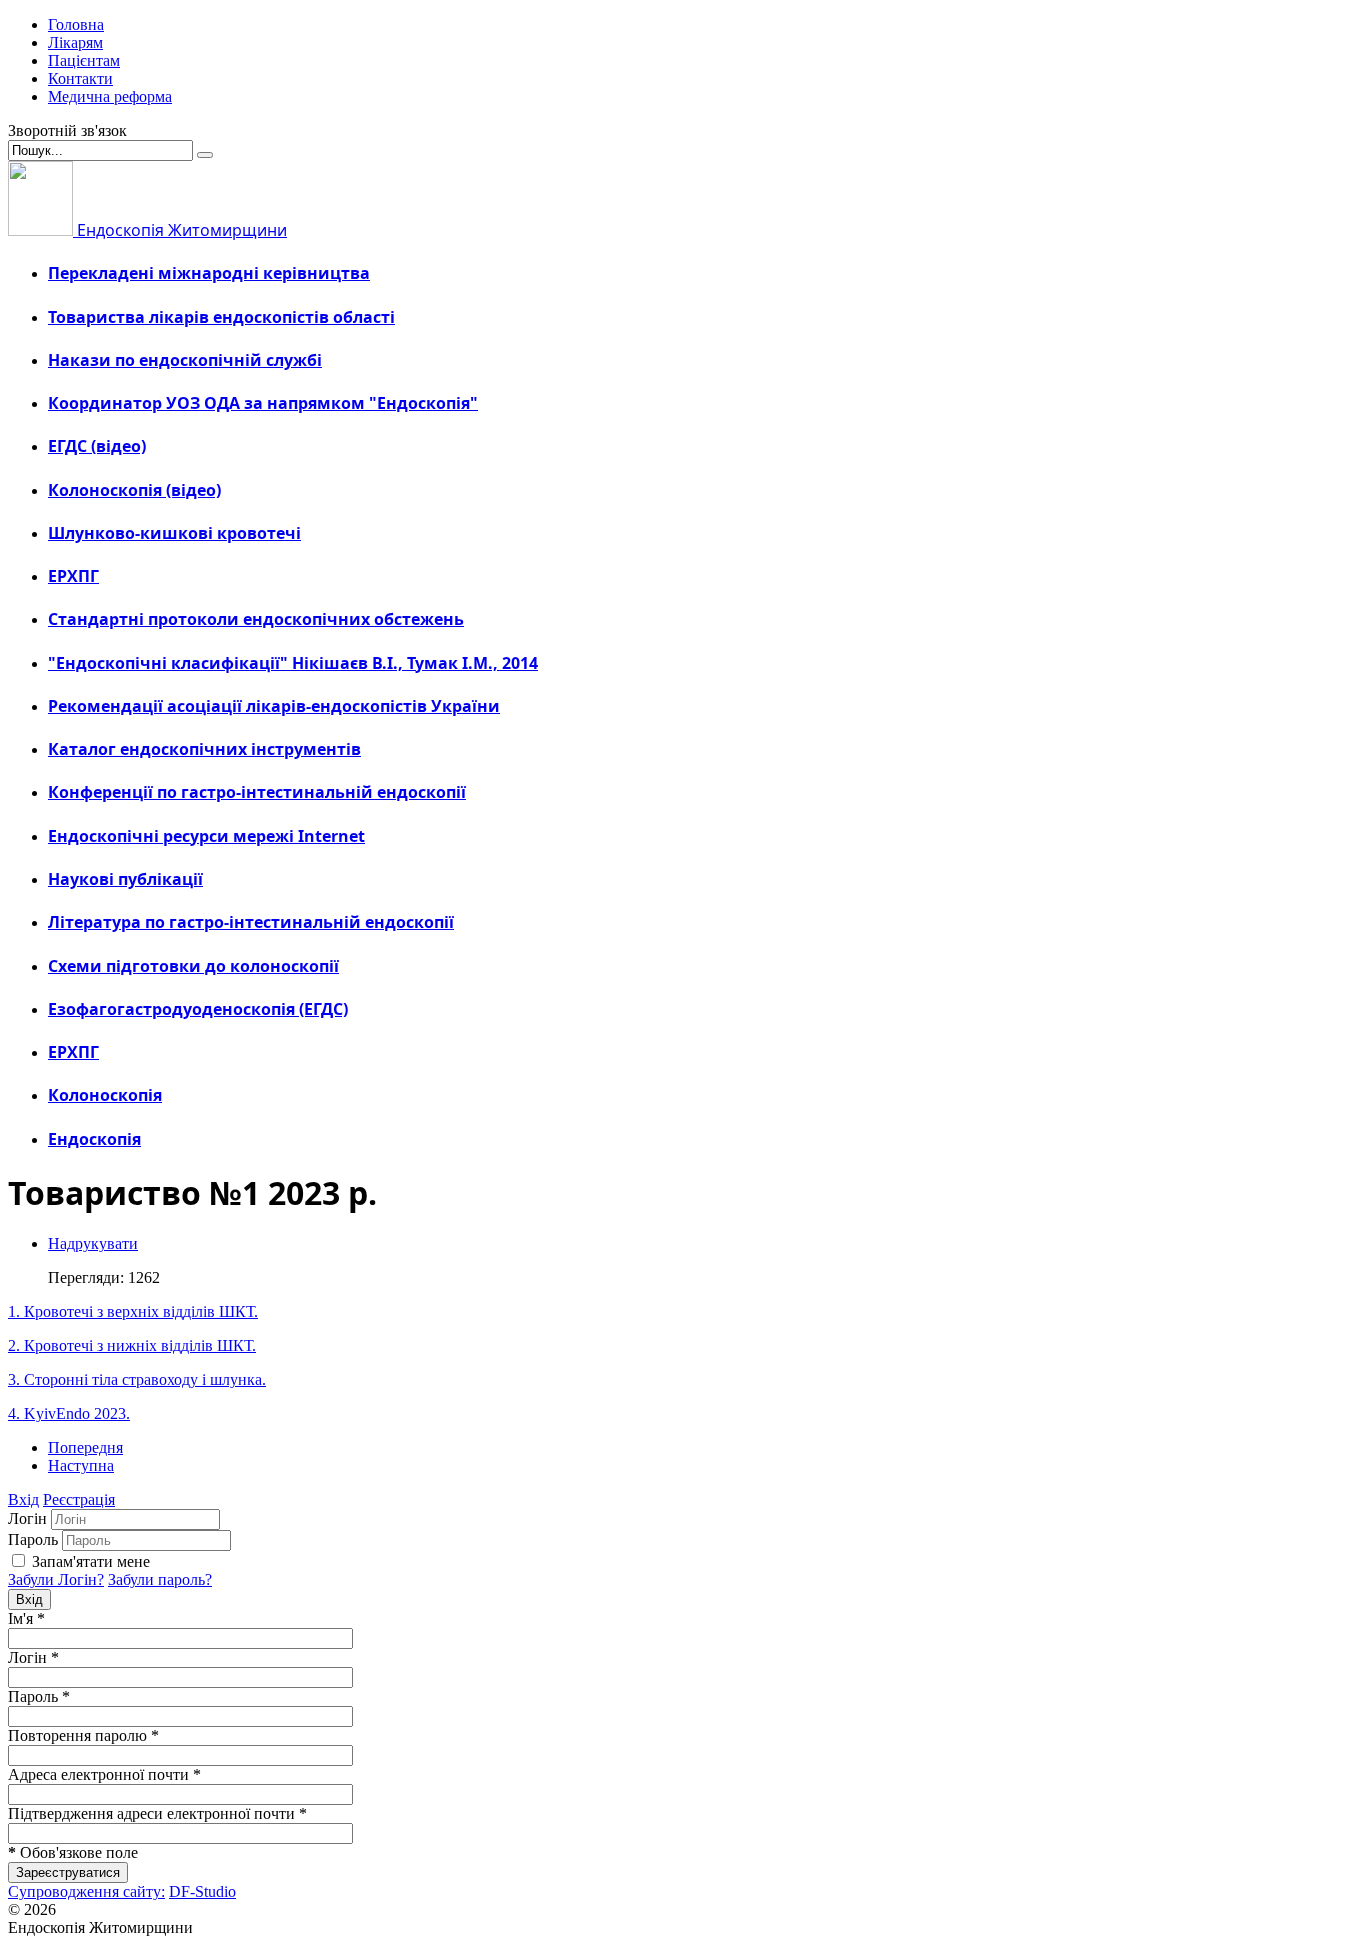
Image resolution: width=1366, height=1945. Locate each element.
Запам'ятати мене (91, 1561)
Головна (76, 24)
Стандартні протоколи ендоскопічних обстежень (256, 619)
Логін (27, 1518)
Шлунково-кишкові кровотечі (174, 533)
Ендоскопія (94, 1139)
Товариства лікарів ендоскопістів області (221, 317)
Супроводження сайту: (86, 1891)
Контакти (80, 78)
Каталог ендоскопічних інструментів (204, 749)
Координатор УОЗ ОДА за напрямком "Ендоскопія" (263, 403)
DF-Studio (202, 1891)
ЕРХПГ (73, 576)
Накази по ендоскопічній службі (185, 360)
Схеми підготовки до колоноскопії (193, 966)
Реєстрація (79, 1499)
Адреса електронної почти (104, 1774)
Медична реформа (110, 96)
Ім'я (26, 1618)
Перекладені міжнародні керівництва (209, 273)
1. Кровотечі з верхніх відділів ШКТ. (133, 1311)
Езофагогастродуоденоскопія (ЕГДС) (198, 1009)
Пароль (33, 1539)
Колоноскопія (105, 1095)
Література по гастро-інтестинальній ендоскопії (251, 922)
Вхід (23, 1499)
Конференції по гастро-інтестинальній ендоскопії (257, 792)
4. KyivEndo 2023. (69, 1413)
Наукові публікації (125, 879)
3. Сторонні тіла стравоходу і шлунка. (137, 1379)
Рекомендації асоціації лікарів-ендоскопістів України (274, 706)
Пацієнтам (84, 60)
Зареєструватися (68, 1872)
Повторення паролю (83, 1735)
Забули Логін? (56, 1579)
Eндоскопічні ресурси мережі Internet (206, 836)
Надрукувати (93, 1243)
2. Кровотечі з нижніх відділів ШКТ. (132, 1345)
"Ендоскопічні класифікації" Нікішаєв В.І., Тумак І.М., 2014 (293, 663)
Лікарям (75, 42)
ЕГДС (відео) (97, 446)
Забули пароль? (160, 1579)
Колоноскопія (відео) (134, 490)
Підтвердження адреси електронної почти (157, 1813)
